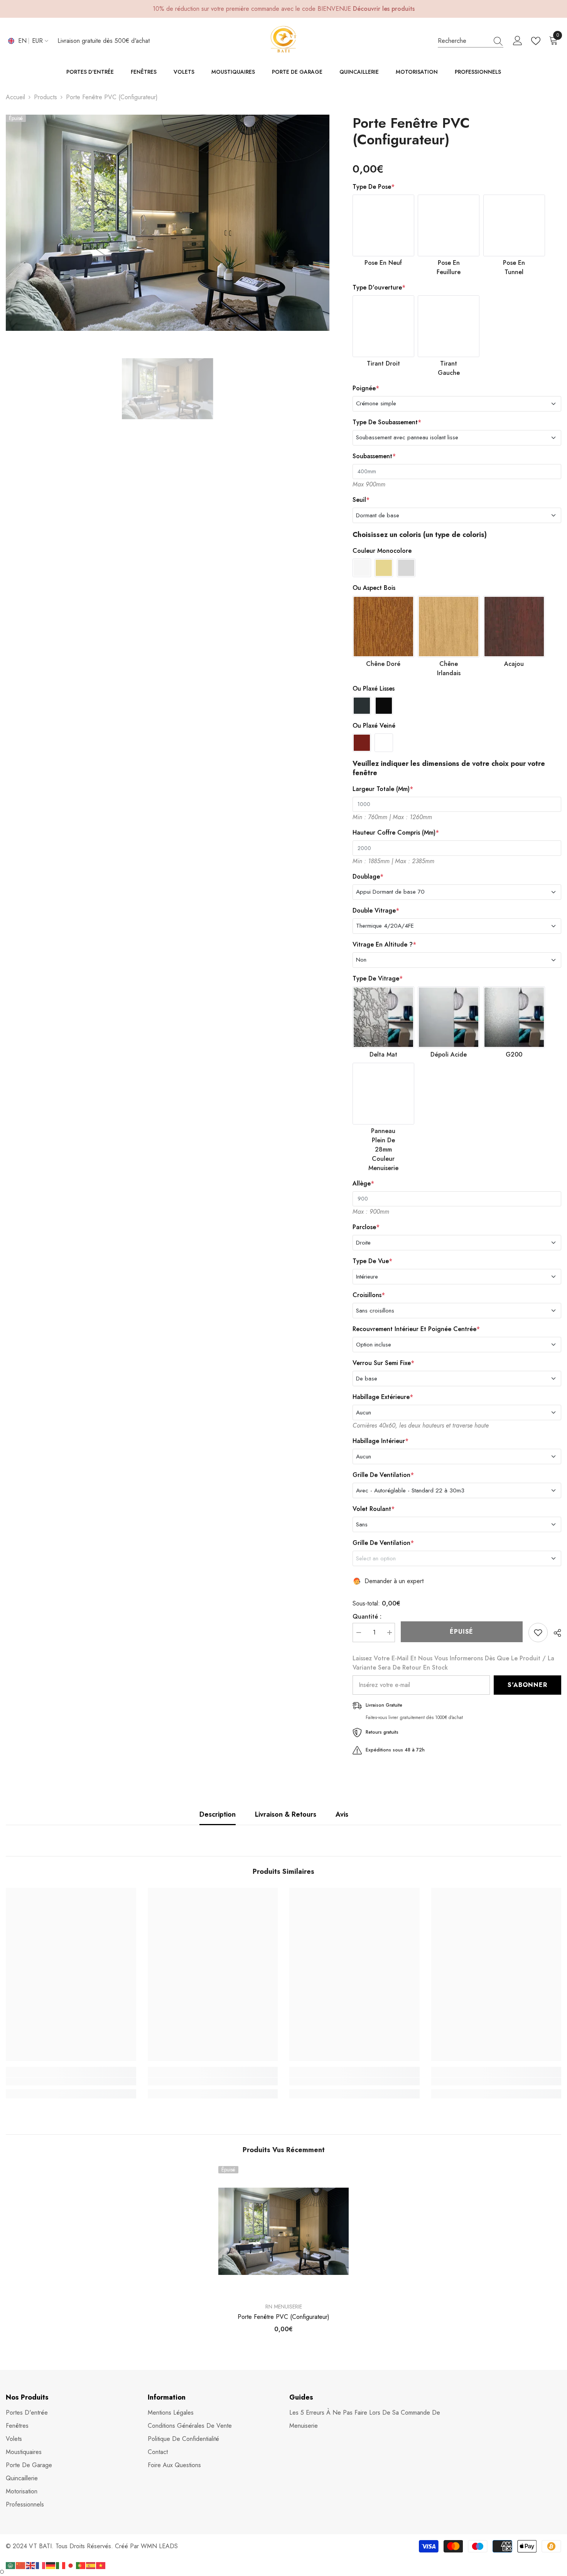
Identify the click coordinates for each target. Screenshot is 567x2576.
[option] (168, 223)
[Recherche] (471, 41)
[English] (31, 2565)
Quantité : (367, 1617)
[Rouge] (362, 743)
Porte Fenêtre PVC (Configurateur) (283, 2317)
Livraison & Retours (286, 1814)
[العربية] (11, 2565)
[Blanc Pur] (384, 743)
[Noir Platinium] (384, 706)
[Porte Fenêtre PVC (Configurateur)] (283, 2231)
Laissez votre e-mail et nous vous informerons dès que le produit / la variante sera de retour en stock (453, 1663)
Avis (342, 1814)
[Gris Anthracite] (362, 706)
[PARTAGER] (554, 1633)
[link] (71, 2081)
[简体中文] (21, 2565)
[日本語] (71, 2565)
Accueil (15, 97)
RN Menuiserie (284, 2307)
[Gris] (406, 568)
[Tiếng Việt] (101, 2565)
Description (218, 1814)
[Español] (91, 2565)
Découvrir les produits (384, 9)
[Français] (41, 2565)
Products (46, 97)
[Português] (81, 2565)
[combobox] (463, 41)
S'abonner (527, 1685)
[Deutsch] (51, 2565)
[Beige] (384, 568)
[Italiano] (61, 2565)
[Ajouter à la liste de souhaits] (538, 1633)
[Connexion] (518, 41)
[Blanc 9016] (362, 568)
